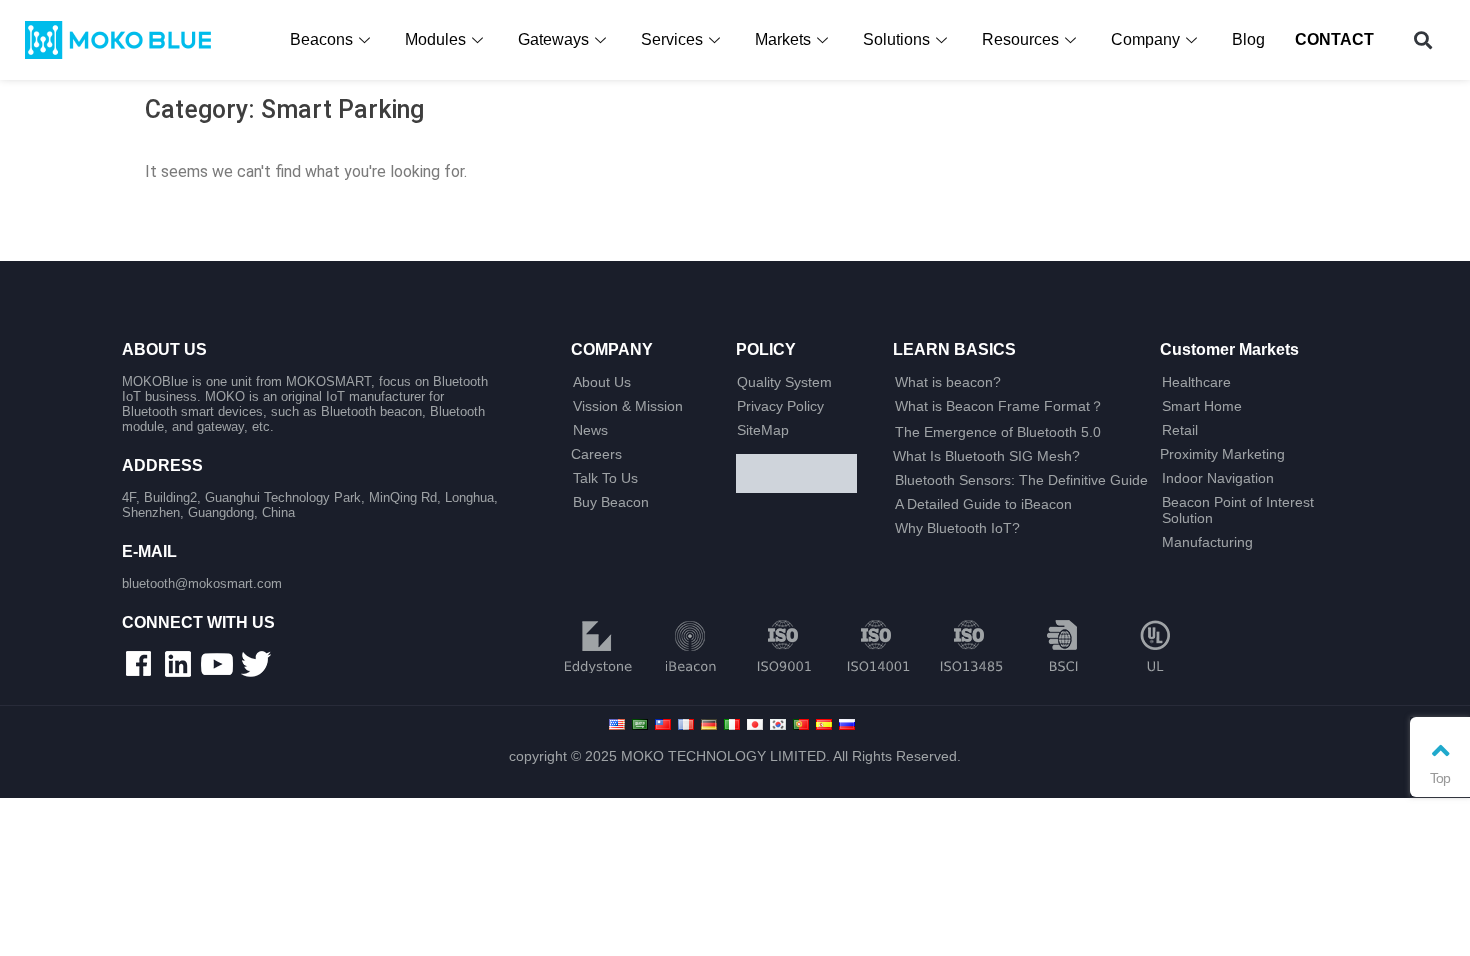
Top (1439, 778)
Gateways (553, 39)
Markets (783, 39)
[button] (1423, 40)
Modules (435, 39)
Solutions (896, 39)
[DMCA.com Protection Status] (806, 475)
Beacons (321, 39)
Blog (1248, 39)
